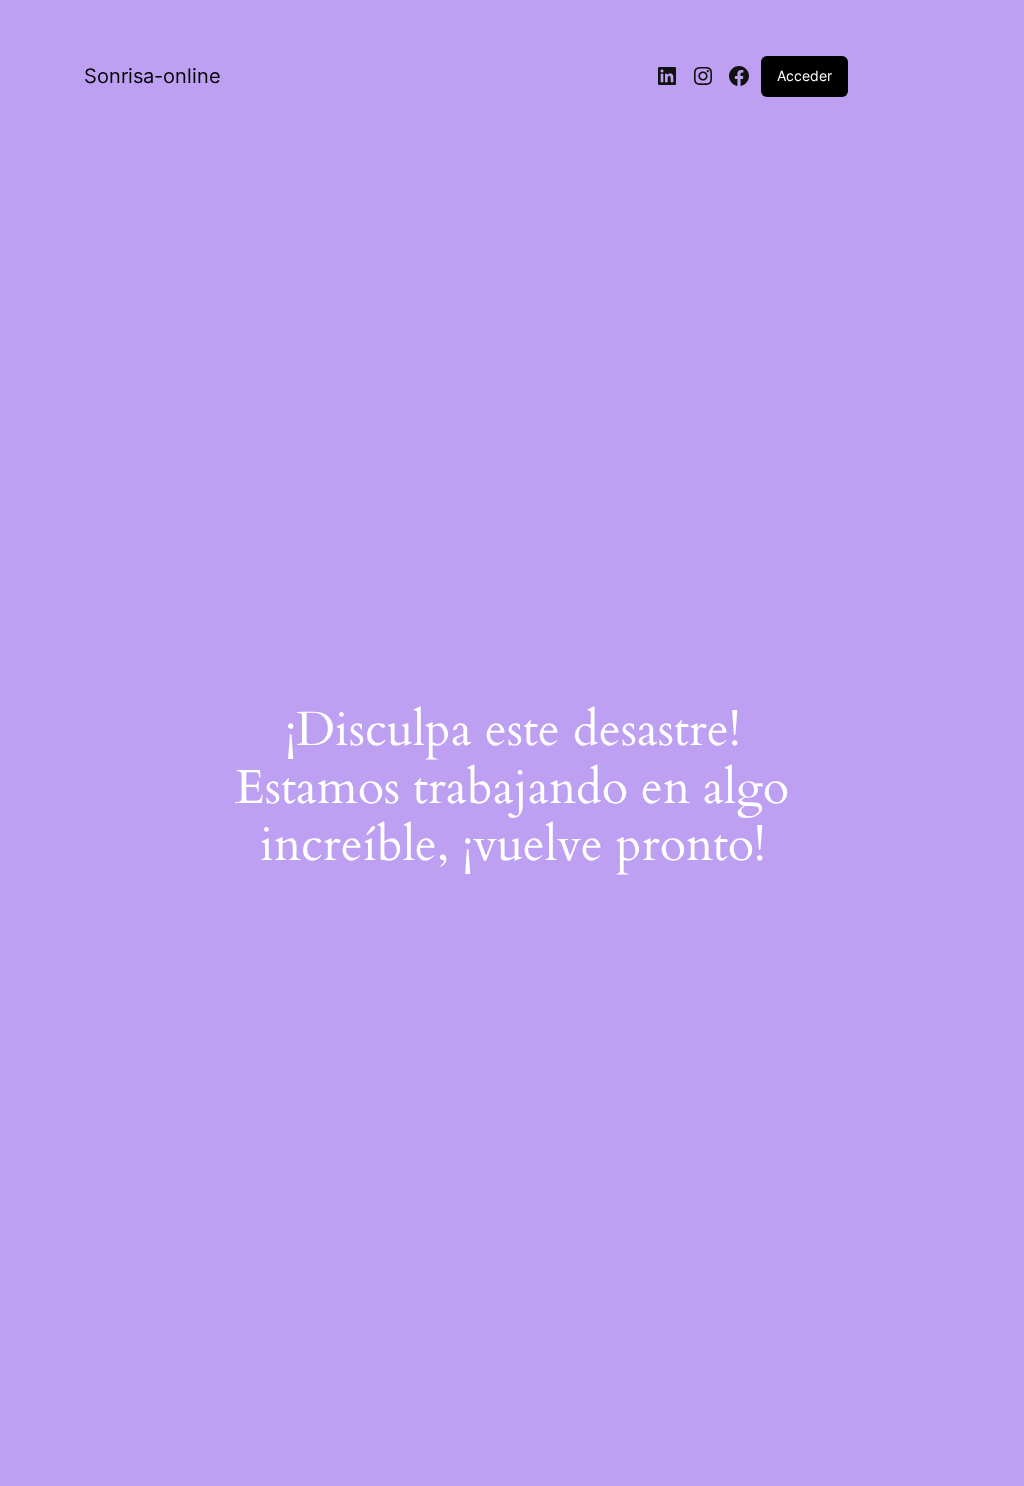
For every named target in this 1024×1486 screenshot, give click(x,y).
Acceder (804, 75)
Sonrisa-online (152, 76)
